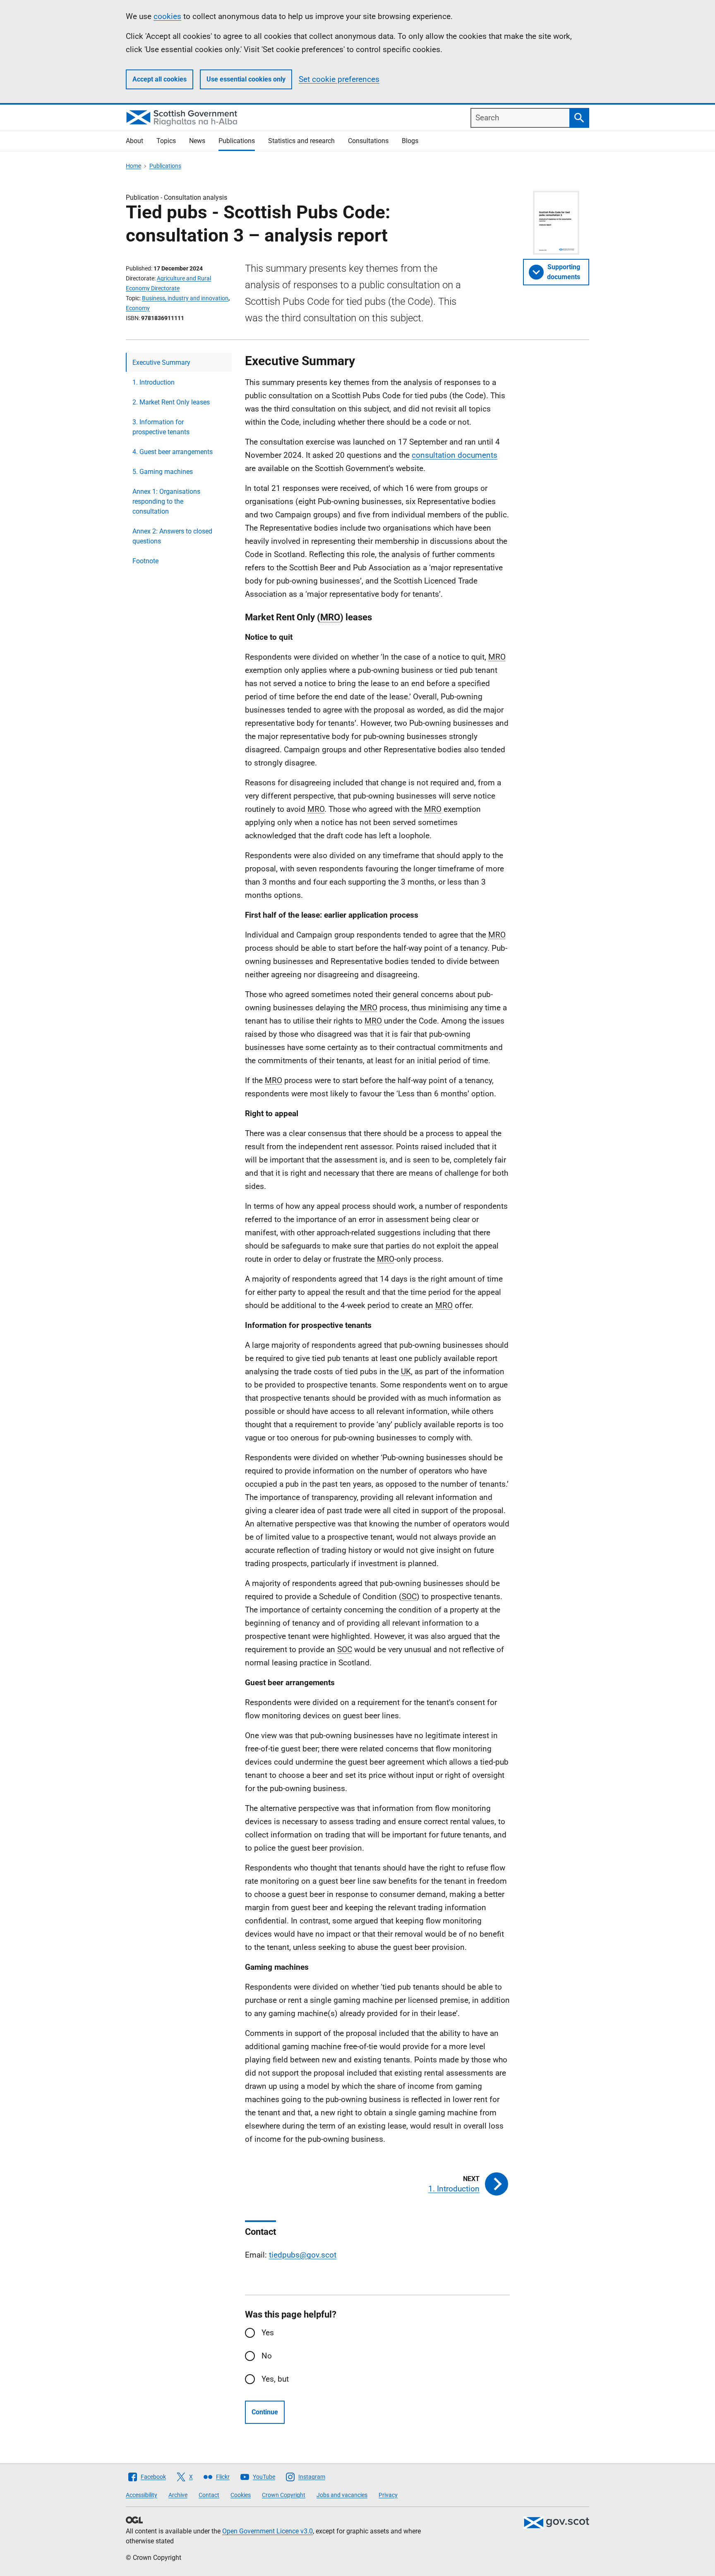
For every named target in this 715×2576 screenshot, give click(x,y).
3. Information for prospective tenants (161, 427)
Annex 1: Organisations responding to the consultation (166, 501)
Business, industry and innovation (185, 298)
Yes (268, 2333)
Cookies (241, 2495)
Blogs (410, 141)
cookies (167, 16)
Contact (209, 2495)
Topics (166, 141)
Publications (237, 141)
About (134, 141)
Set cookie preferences (339, 79)
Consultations (368, 141)
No (267, 2356)
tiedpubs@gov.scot (303, 2255)
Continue (265, 2412)
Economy (138, 308)
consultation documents (455, 455)
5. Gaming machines (163, 472)
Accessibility (142, 2495)
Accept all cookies (160, 79)
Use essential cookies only (246, 79)
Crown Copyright (284, 2495)
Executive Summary (161, 362)
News (197, 141)
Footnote (145, 561)
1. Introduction (154, 382)
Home (133, 166)
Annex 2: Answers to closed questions (172, 536)
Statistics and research (301, 141)
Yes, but (275, 2379)
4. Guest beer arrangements (173, 452)
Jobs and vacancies (342, 2495)
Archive (178, 2495)
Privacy (388, 2495)
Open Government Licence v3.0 (268, 2531)
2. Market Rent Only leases (171, 402)
